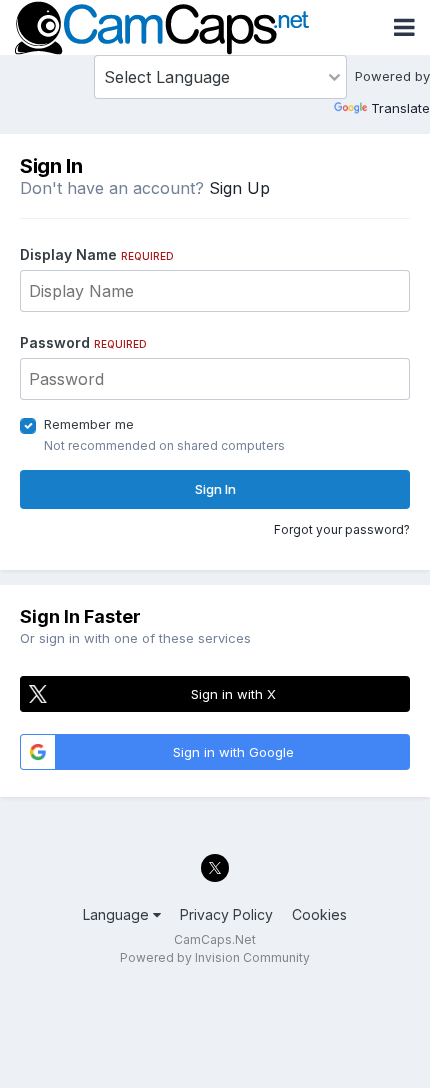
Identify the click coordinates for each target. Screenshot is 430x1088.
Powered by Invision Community (215, 957)
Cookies (319, 914)
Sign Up (239, 188)
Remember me (89, 424)
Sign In (215, 489)
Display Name (97, 254)
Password (83, 342)
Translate (400, 108)
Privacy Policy (226, 914)
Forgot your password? (342, 529)
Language (118, 914)
